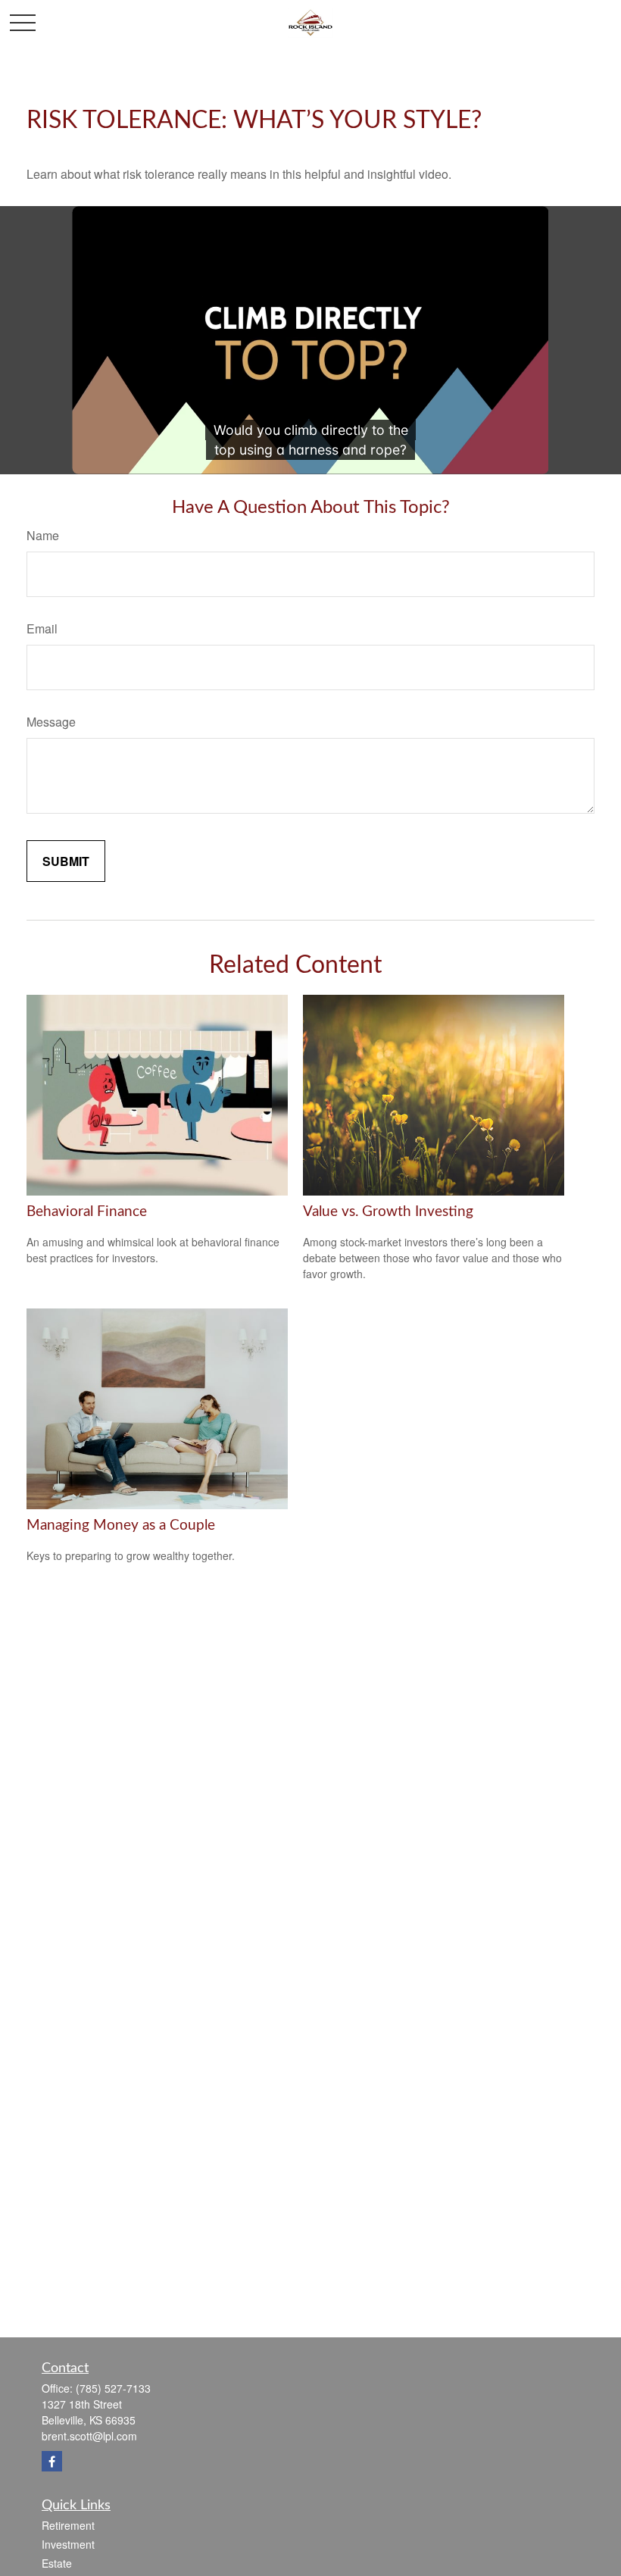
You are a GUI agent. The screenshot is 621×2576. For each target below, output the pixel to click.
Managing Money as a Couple (121, 1526)
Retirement (68, 2525)
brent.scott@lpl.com (89, 2436)
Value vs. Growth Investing (388, 1212)
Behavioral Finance (87, 1212)
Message (51, 722)
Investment (68, 2544)
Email (42, 628)
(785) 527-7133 (113, 2388)
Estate (57, 2563)
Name (43, 535)
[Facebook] (52, 2461)
